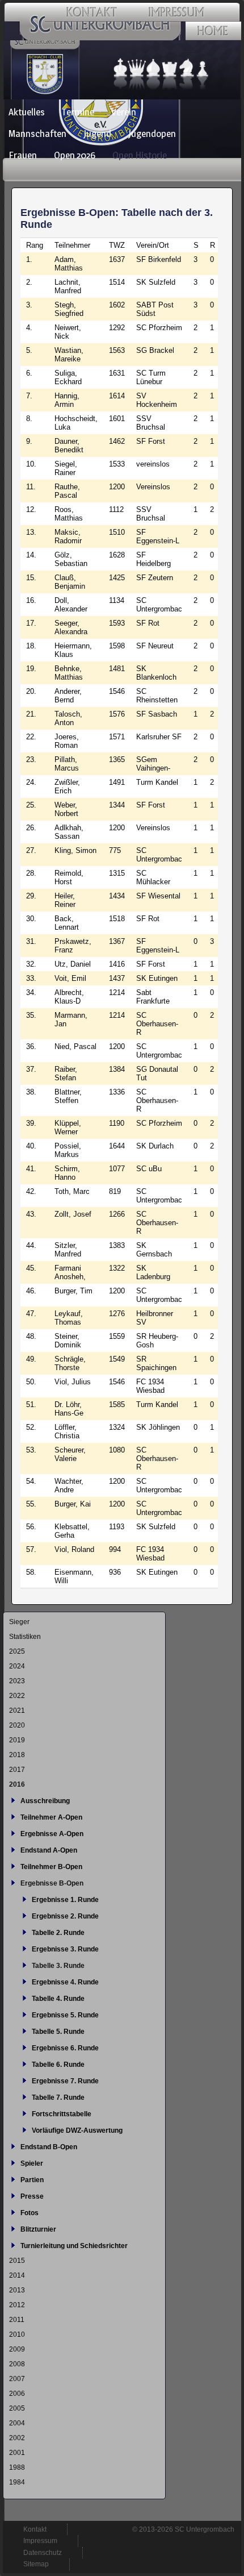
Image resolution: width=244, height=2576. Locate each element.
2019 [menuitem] (17, 1740)
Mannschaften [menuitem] (37, 134)
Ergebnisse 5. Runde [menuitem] (65, 2015)
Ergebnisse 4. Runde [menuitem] (65, 1982)
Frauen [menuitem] (23, 155)
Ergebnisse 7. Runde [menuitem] (65, 2081)
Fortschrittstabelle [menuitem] (62, 2114)
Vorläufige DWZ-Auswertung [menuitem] (77, 2130)
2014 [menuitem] (17, 2275)
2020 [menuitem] (17, 1725)
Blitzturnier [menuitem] (38, 2229)
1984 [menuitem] (17, 2482)
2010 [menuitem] (17, 2334)
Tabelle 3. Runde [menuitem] (58, 1966)
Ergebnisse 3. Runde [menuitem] (65, 1949)
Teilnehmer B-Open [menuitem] (51, 1867)
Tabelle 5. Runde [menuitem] (58, 2032)
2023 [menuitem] (17, 1681)
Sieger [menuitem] (19, 1622)
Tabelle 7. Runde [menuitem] (58, 2098)
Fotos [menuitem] (30, 2213)
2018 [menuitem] (17, 1755)
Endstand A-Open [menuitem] (49, 1850)
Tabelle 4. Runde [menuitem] (58, 1999)
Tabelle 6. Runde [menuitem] (58, 2065)
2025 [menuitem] (17, 1651)
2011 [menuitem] (17, 2320)
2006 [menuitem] (17, 2394)
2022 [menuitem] (17, 1696)
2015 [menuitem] (17, 2261)
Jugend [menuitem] (97, 134)
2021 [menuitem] (17, 1711)
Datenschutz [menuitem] (43, 2553)
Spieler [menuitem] (32, 2163)
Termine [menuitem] (78, 112)
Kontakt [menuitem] (35, 2529)
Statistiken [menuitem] (25, 1637)
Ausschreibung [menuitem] (45, 1801)
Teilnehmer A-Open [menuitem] (51, 1817)
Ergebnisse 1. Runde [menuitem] (65, 1900)
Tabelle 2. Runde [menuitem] (58, 1933)
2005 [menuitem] (17, 2408)
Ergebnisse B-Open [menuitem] (52, 1883)
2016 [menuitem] (17, 1784)
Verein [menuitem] (124, 112)
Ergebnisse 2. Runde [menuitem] (65, 1916)
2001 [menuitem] (17, 2453)
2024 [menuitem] (17, 1666)
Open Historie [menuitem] (140, 155)
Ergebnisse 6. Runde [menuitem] (65, 2048)
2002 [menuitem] (17, 2438)
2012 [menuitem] (17, 2305)
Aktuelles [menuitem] (27, 112)
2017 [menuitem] (17, 1770)
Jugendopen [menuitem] (152, 134)
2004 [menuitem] (17, 2423)
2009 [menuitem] (17, 2349)
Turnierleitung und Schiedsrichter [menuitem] (74, 2246)
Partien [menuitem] (32, 2180)
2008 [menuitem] (17, 2364)
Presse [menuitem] (32, 2196)
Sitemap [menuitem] (36, 2564)
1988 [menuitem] (17, 2467)
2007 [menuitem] (17, 2379)
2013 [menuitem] (17, 2290)
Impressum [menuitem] (40, 2541)
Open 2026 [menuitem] (75, 155)
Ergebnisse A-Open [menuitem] (52, 1834)
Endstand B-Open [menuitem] (49, 2147)
